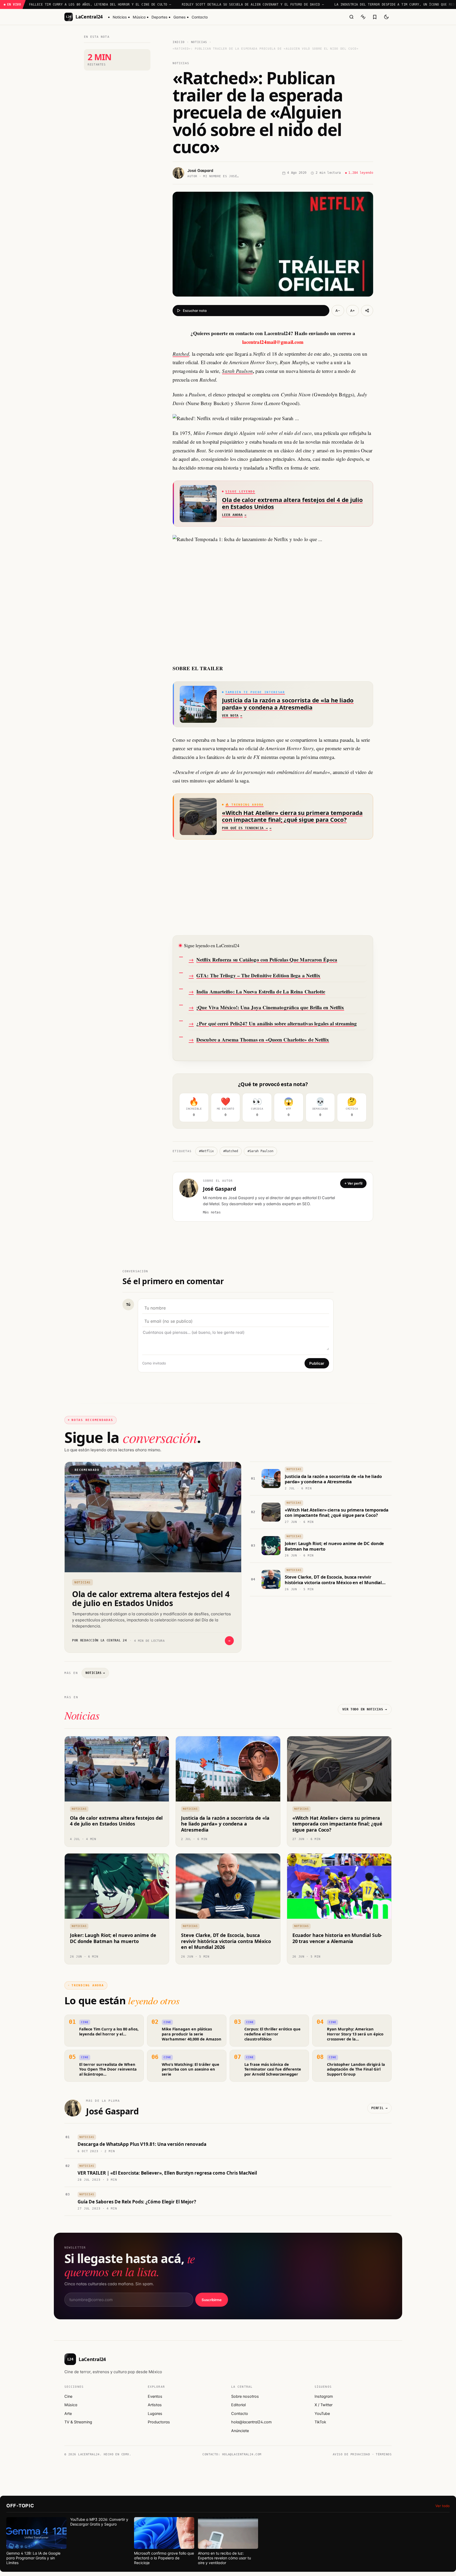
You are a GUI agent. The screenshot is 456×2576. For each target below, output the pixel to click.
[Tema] (386, 17)
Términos (384, 2454)
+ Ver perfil (353, 1183)
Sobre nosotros (245, 2396)
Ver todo (443, 2506)
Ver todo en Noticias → (365, 1709)
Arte (68, 2414)
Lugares (155, 2414)
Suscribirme (212, 2300)
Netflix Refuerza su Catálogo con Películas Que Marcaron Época (267, 959)
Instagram (324, 2396)
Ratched (181, 354)
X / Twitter (324, 2405)
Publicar (317, 1363)
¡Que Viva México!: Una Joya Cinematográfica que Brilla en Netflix (270, 1007)
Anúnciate (240, 2431)
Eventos (155, 2396)
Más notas (212, 1212)
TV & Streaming (78, 2422)
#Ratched (231, 1151)
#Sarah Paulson (260, 1151)
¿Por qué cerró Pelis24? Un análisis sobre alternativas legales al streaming (277, 1023)
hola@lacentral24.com (251, 2422)
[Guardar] (375, 17)
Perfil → (379, 2108)
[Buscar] (351, 17)
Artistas (155, 2405)
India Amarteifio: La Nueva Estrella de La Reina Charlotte (261, 991)
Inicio (179, 42)
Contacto (200, 17)
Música (139, 17)
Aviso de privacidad (351, 2454)
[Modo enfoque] (363, 17)
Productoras (159, 2422)
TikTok (320, 2422)
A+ (353, 311)
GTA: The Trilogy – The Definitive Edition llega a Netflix (258, 975)
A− (338, 311)
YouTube (322, 2414)
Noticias (120, 17)
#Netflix (206, 1151)
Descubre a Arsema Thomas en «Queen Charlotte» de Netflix (263, 1040)
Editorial (238, 2405)
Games (180, 17)
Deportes (160, 17)
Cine (68, 2396)
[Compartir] (367, 311)
